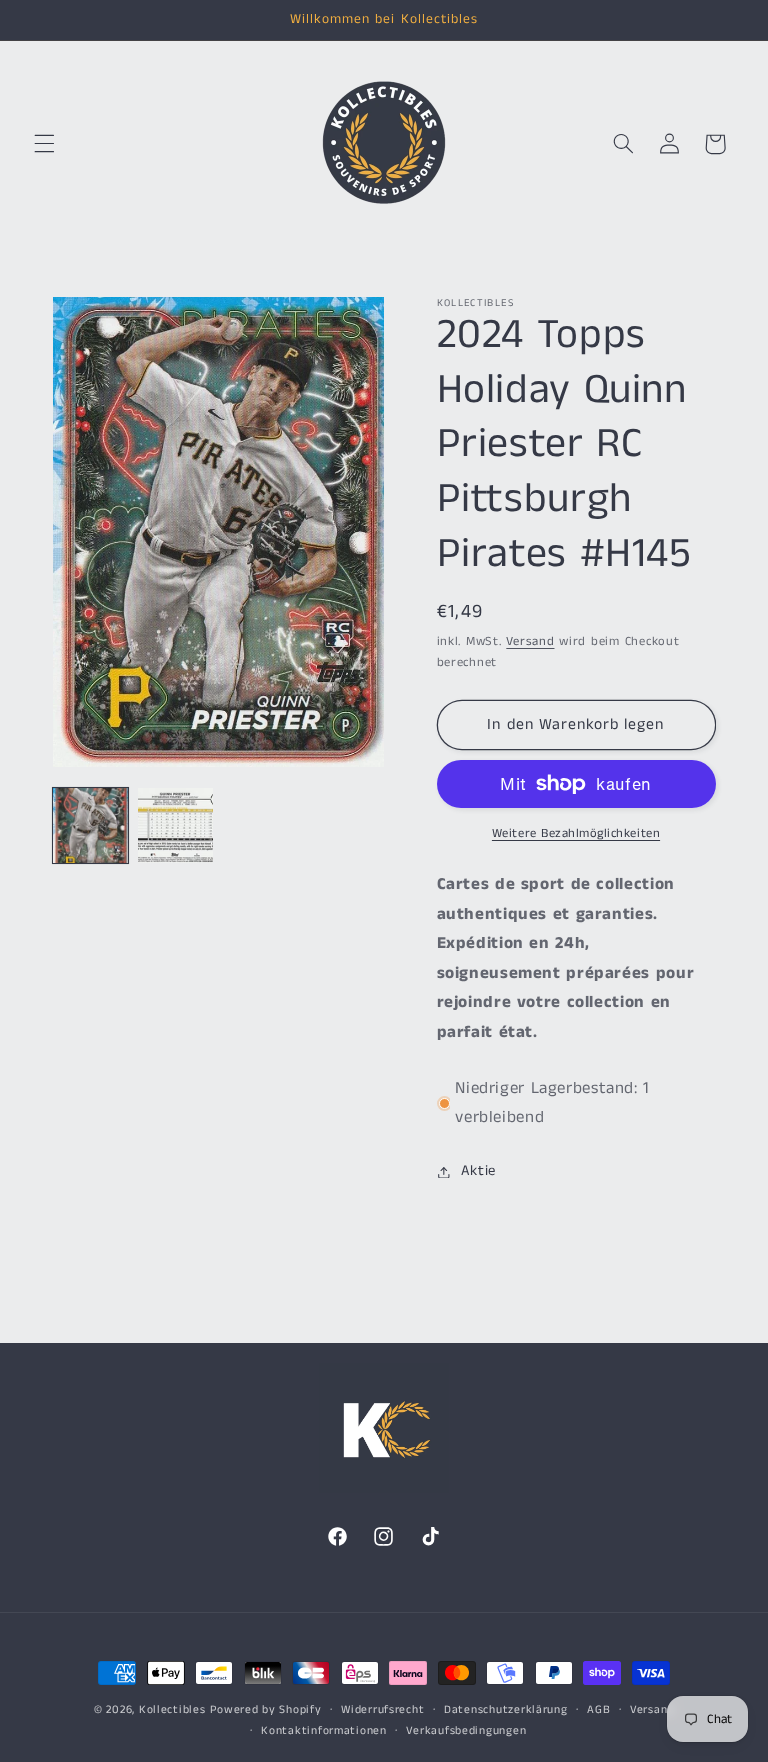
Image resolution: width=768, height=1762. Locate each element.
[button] (44, 144)
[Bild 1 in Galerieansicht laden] (90, 825)
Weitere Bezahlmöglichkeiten (576, 833)
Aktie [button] (478, 1171)
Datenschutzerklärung (506, 1710)
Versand (530, 641)
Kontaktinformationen (324, 1731)
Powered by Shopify (265, 1710)
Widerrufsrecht (382, 1710)
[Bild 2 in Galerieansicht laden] (175, 825)
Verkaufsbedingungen (466, 1731)
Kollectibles (172, 1710)
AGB (598, 1710)
